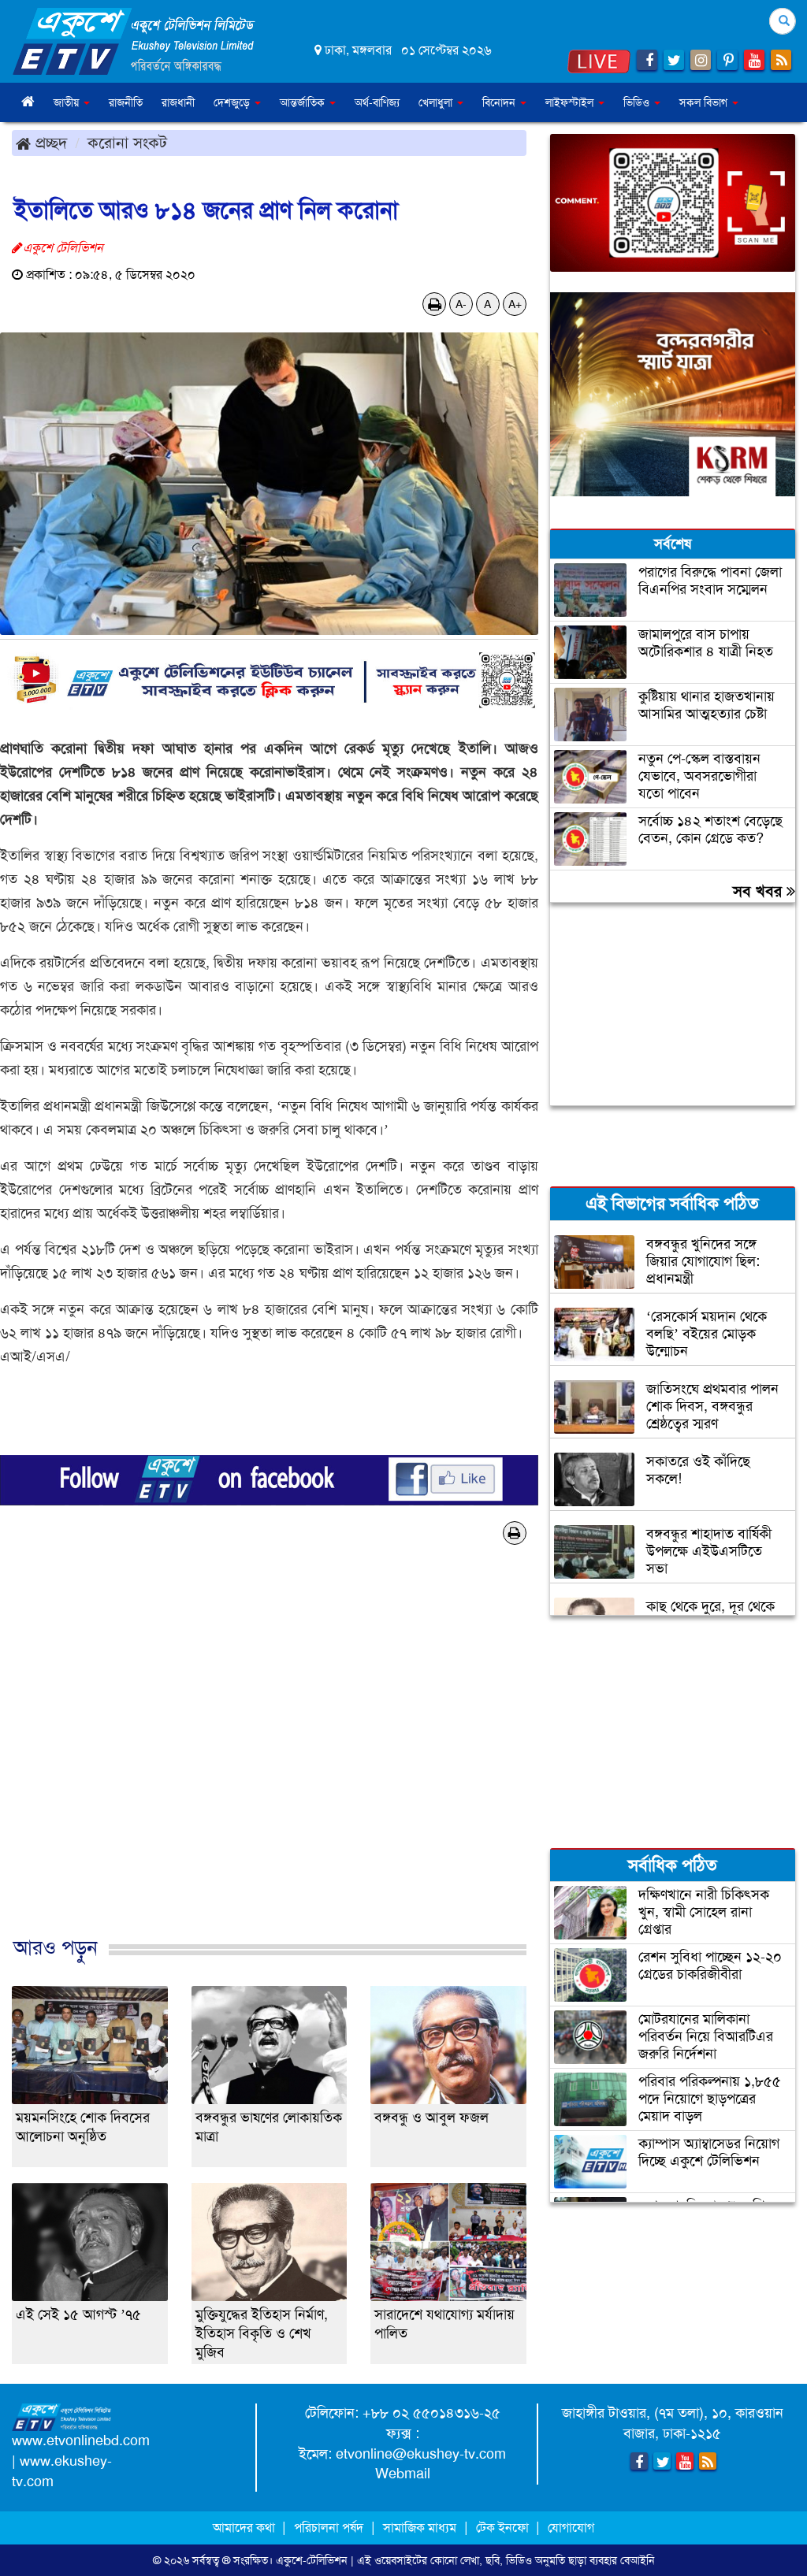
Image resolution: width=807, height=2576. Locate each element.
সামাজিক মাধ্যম (420, 2528)
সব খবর (760, 891)
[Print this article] (435, 304)
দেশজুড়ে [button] (233, 102)
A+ (515, 304)
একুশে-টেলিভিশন (312, 2560)
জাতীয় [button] (68, 102)
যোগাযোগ (571, 2528)
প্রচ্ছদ (49, 143)
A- (461, 304)
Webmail (403, 2474)
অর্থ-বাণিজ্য (377, 102)
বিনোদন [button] (500, 102)
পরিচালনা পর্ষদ (329, 2528)
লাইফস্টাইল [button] (571, 102)
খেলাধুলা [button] (437, 102)
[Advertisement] (269, 1767)
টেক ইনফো (504, 2528)
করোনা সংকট (127, 143)
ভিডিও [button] (638, 102)
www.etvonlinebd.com (81, 2441)
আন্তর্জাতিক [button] (304, 102)
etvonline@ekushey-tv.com (421, 2454)
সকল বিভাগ (705, 102)
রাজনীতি (126, 102)
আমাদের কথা (245, 2528)
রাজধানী (178, 102)
